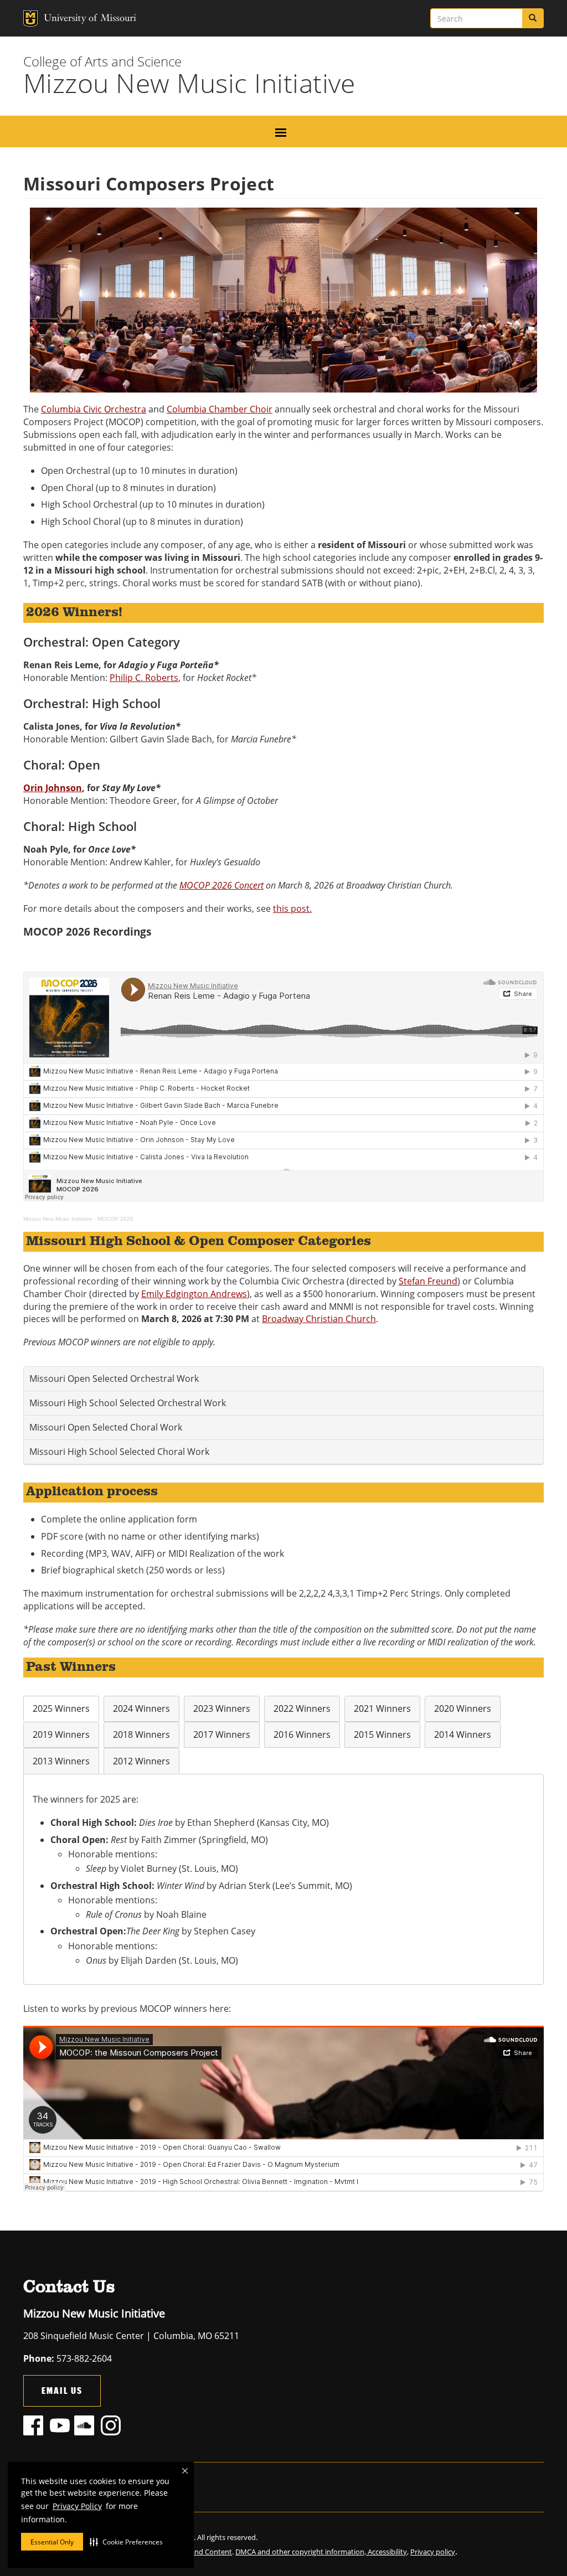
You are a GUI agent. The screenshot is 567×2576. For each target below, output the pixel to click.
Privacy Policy (77, 2506)
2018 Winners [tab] (141, 1734)
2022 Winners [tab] (302, 1708)
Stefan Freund (428, 1281)
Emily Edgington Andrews (194, 1294)
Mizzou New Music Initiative (58, 1219)
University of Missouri (68, 19)
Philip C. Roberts (144, 678)
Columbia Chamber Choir (220, 409)
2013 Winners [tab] (61, 1761)
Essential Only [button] (52, 2542)
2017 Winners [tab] (222, 1734)
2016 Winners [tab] (302, 1734)
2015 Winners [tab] (382, 1734)
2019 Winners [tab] (61, 1734)
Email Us (62, 2390)
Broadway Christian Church (319, 1319)
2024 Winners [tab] (141, 1708)
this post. (292, 908)
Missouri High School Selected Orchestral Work (128, 1403)
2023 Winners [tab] (222, 1708)
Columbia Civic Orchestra (94, 409)
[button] (126, 2542)
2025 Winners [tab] (61, 1708)
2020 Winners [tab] (463, 1708)
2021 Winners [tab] (382, 1708)
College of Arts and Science (102, 61)
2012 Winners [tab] (141, 1761)
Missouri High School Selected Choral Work (119, 1452)
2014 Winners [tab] (463, 1734)
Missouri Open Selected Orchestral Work (114, 1379)
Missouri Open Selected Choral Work (106, 1427)
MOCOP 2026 (115, 1219)
